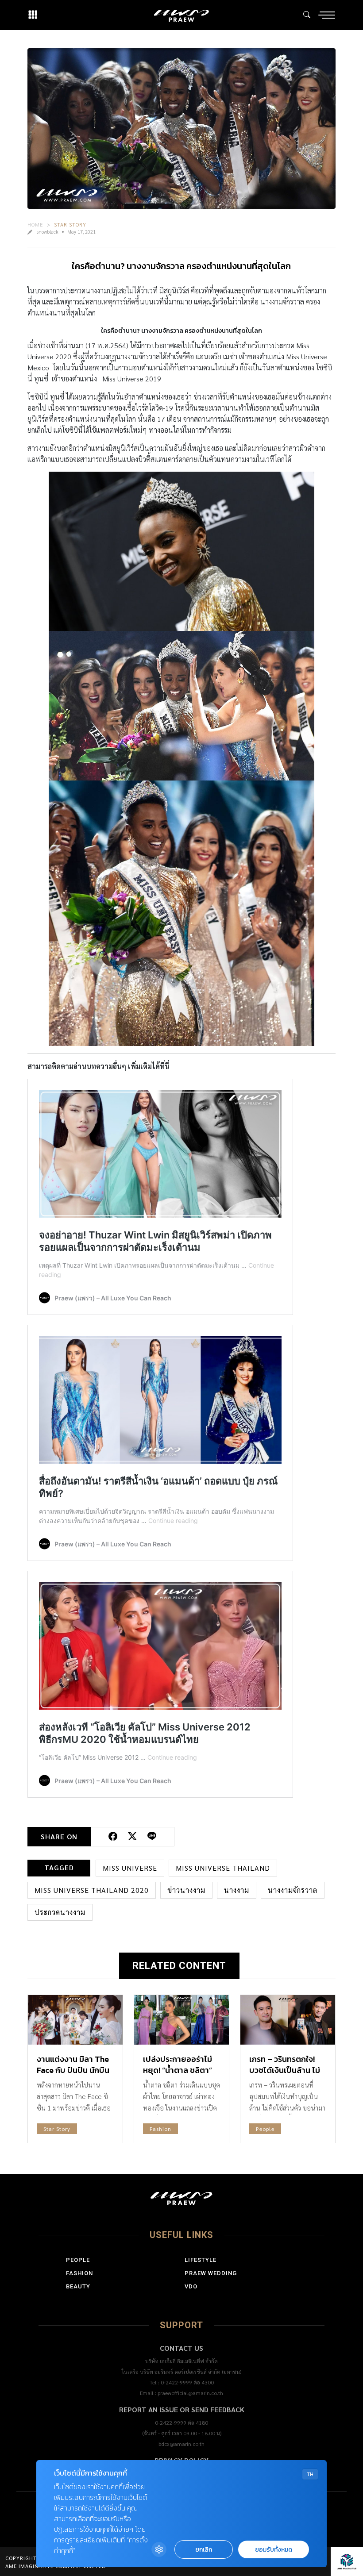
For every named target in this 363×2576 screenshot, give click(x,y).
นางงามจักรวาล (293, 1890)
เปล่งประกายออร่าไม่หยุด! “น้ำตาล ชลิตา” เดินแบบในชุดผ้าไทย (178, 2070)
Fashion (160, 2129)
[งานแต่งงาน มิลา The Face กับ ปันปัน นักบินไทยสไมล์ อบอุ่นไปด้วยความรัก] (75, 2020)
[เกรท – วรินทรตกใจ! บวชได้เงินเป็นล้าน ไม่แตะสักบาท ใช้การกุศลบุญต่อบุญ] (288, 2020)
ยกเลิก (204, 2550)
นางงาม (237, 1890)
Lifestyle (201, 2260)
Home (35, 224)
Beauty (78, 2286)
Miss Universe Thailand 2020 (92, 1890)
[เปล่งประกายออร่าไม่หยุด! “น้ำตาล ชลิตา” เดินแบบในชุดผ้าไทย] (181, 2020)
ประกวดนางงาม (60, 1912)
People (265, 2129)
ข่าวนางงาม (186, 1890)
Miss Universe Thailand (223, 1868)
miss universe (130, 1868)
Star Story (70, 224)
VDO (191, 2286)
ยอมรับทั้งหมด (274, 2550)
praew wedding (211, 2273)
